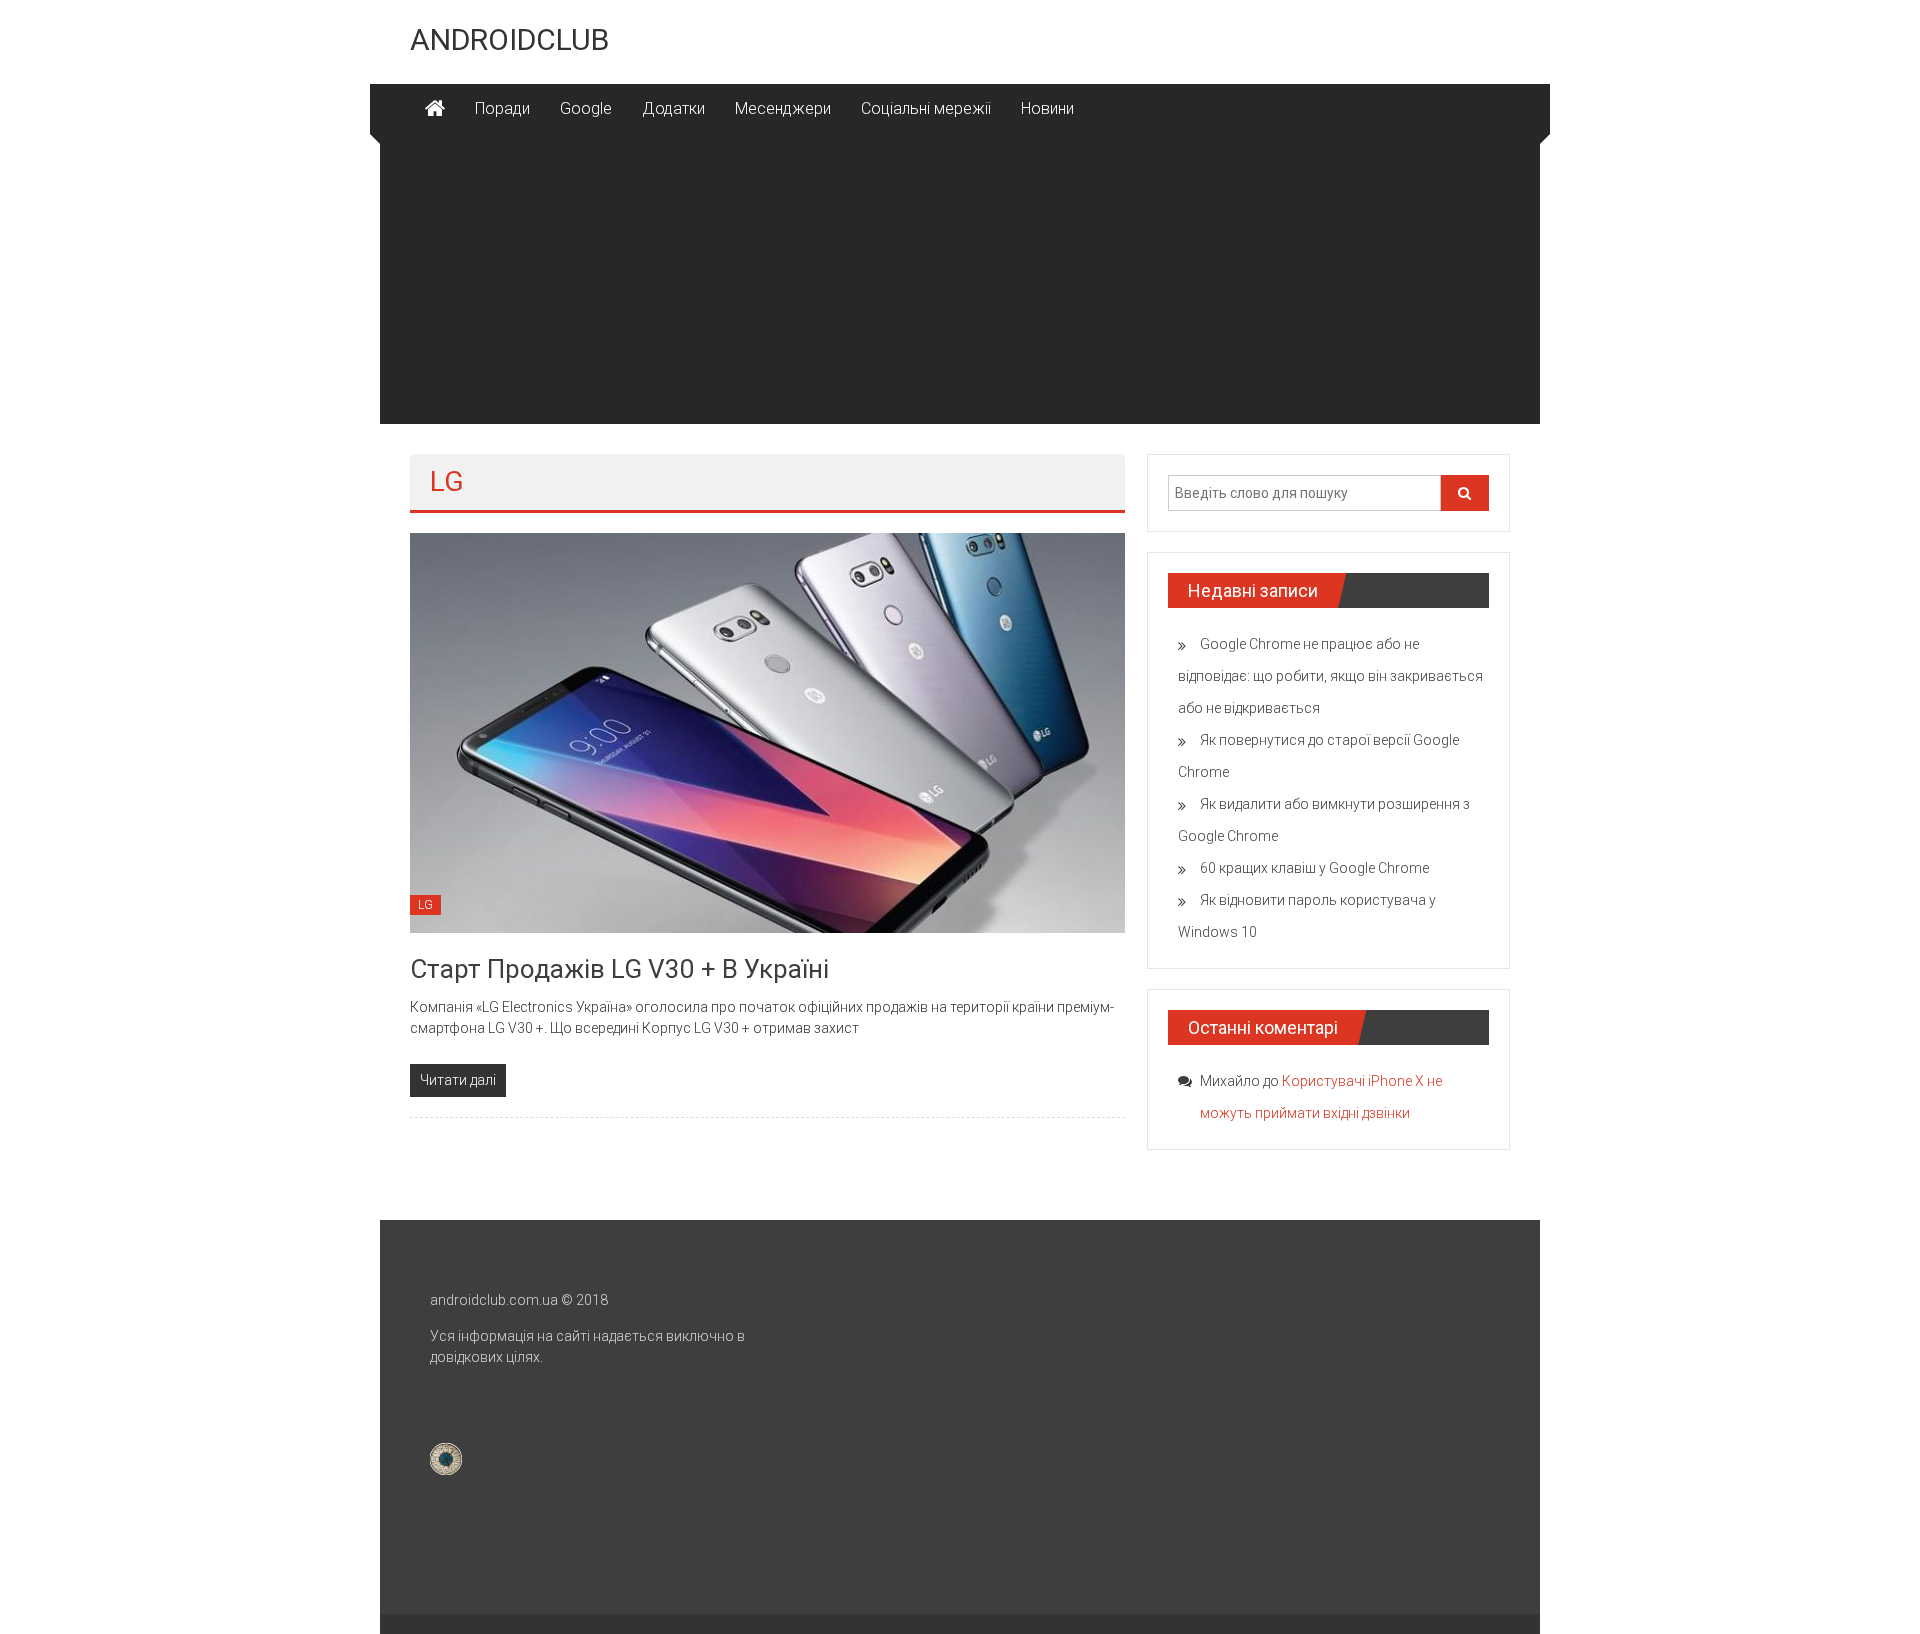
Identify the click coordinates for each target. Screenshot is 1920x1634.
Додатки (673, 108)
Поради (502, 108)
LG (425, 905)
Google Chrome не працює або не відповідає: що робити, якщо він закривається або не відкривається (1330, 676)
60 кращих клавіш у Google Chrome (1314, 868)
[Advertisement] (960, 284)
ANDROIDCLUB (509, 39)
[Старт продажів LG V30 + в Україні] (767, 732)
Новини (1047, 108)
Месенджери (783, 108)
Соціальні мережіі (926, 108)
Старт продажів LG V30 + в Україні (619, 969)
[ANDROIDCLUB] (435, 109)
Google (586, 108)
